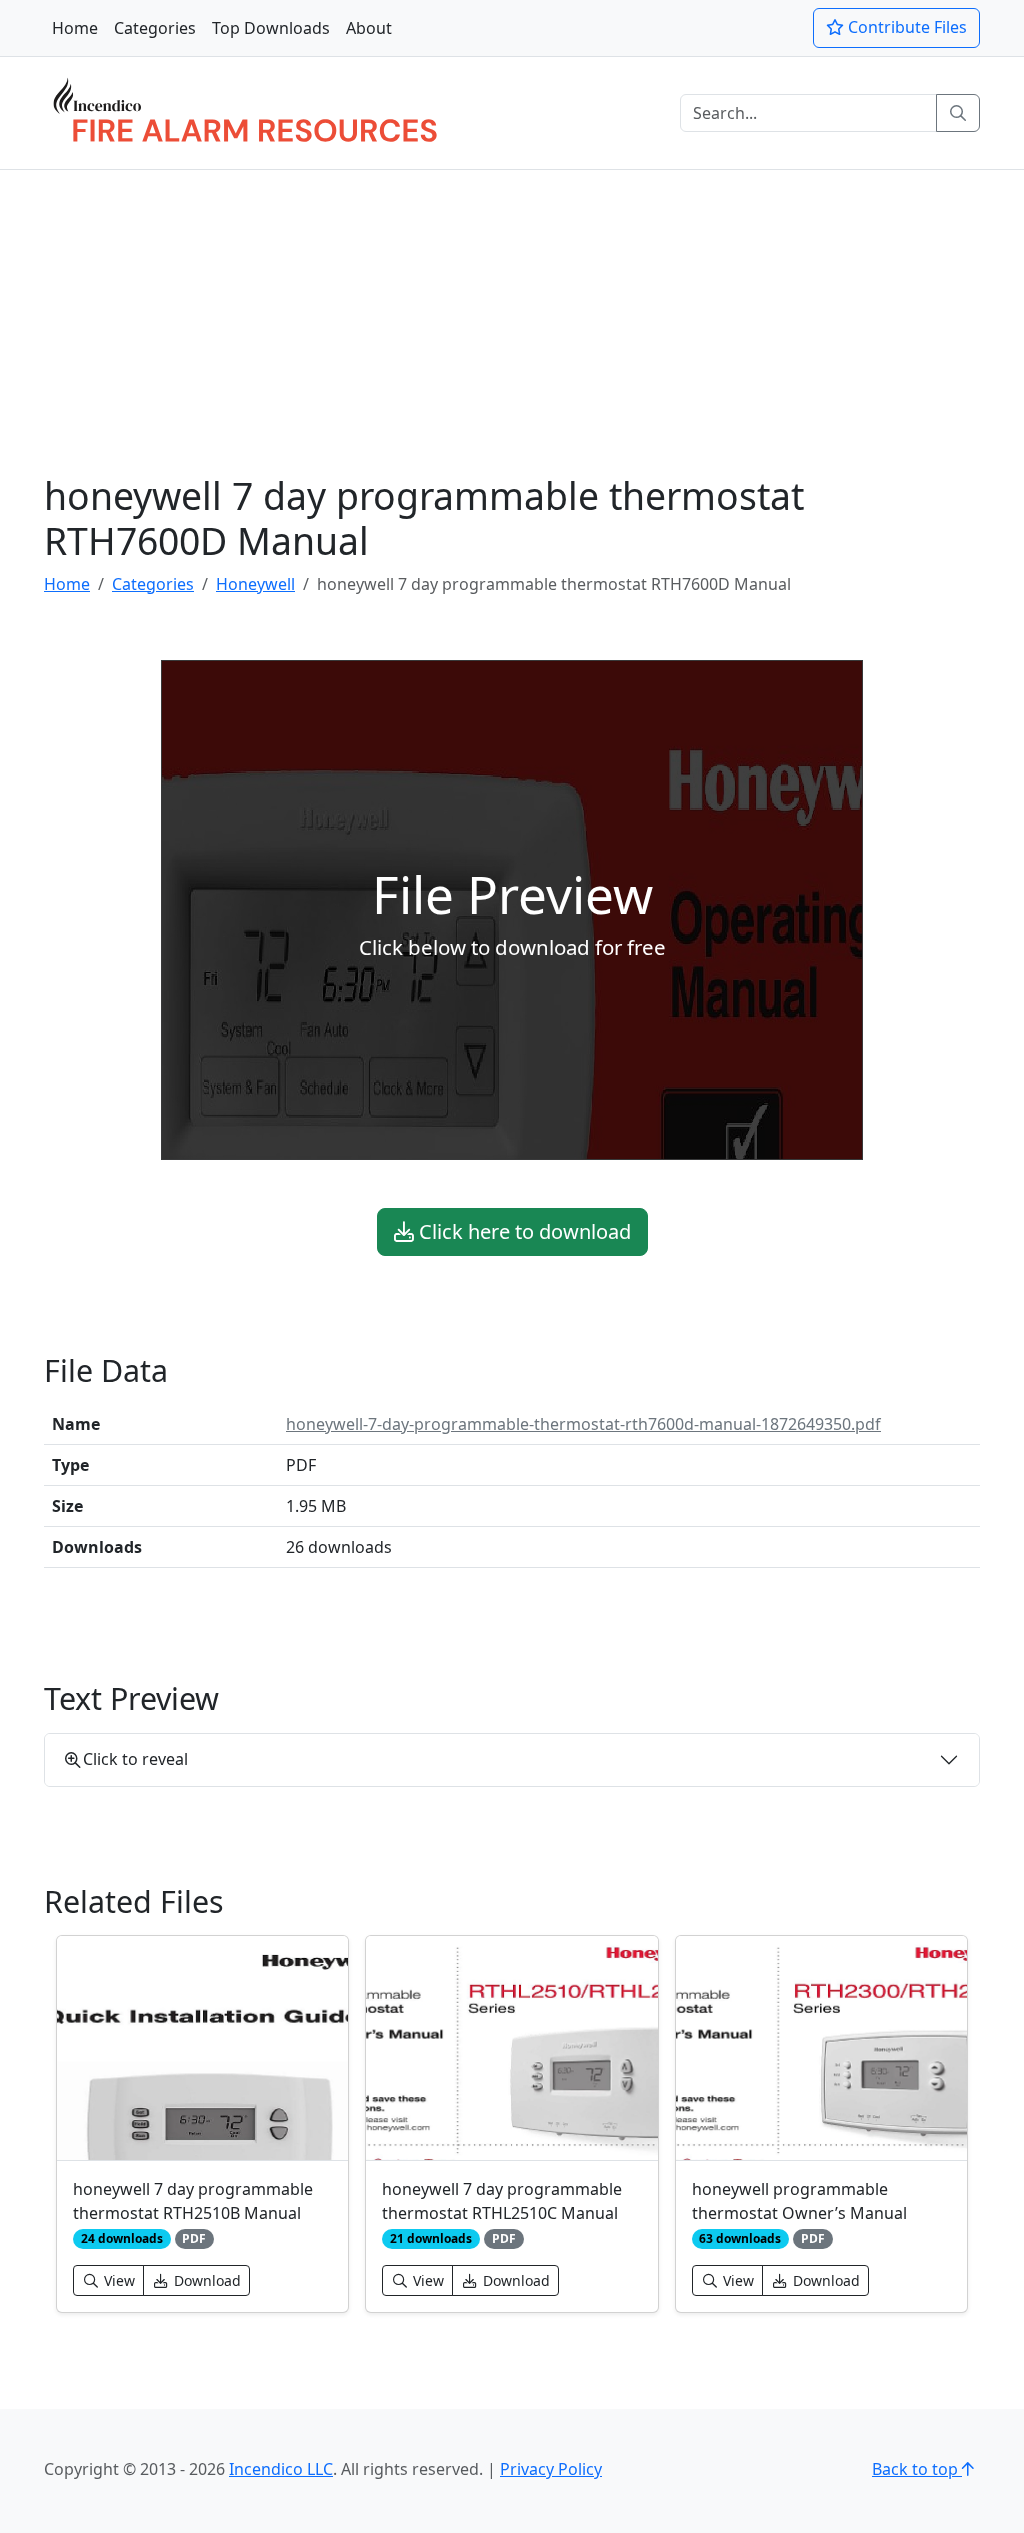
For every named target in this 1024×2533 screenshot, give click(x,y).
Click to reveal (135, 1759)
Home (75, 28)
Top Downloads (271, 28)
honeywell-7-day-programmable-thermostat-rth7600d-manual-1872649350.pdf (583, 1424)
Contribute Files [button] (905, 27)
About (369, 28)
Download (205, 2280)
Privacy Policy (551, 2469)
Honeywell (255, 584)
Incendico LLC (281, 2469)
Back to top (917, 2469)
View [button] (117, 2280)
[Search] (958, 113)
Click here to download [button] (522, 1231)
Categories (155, 28)
